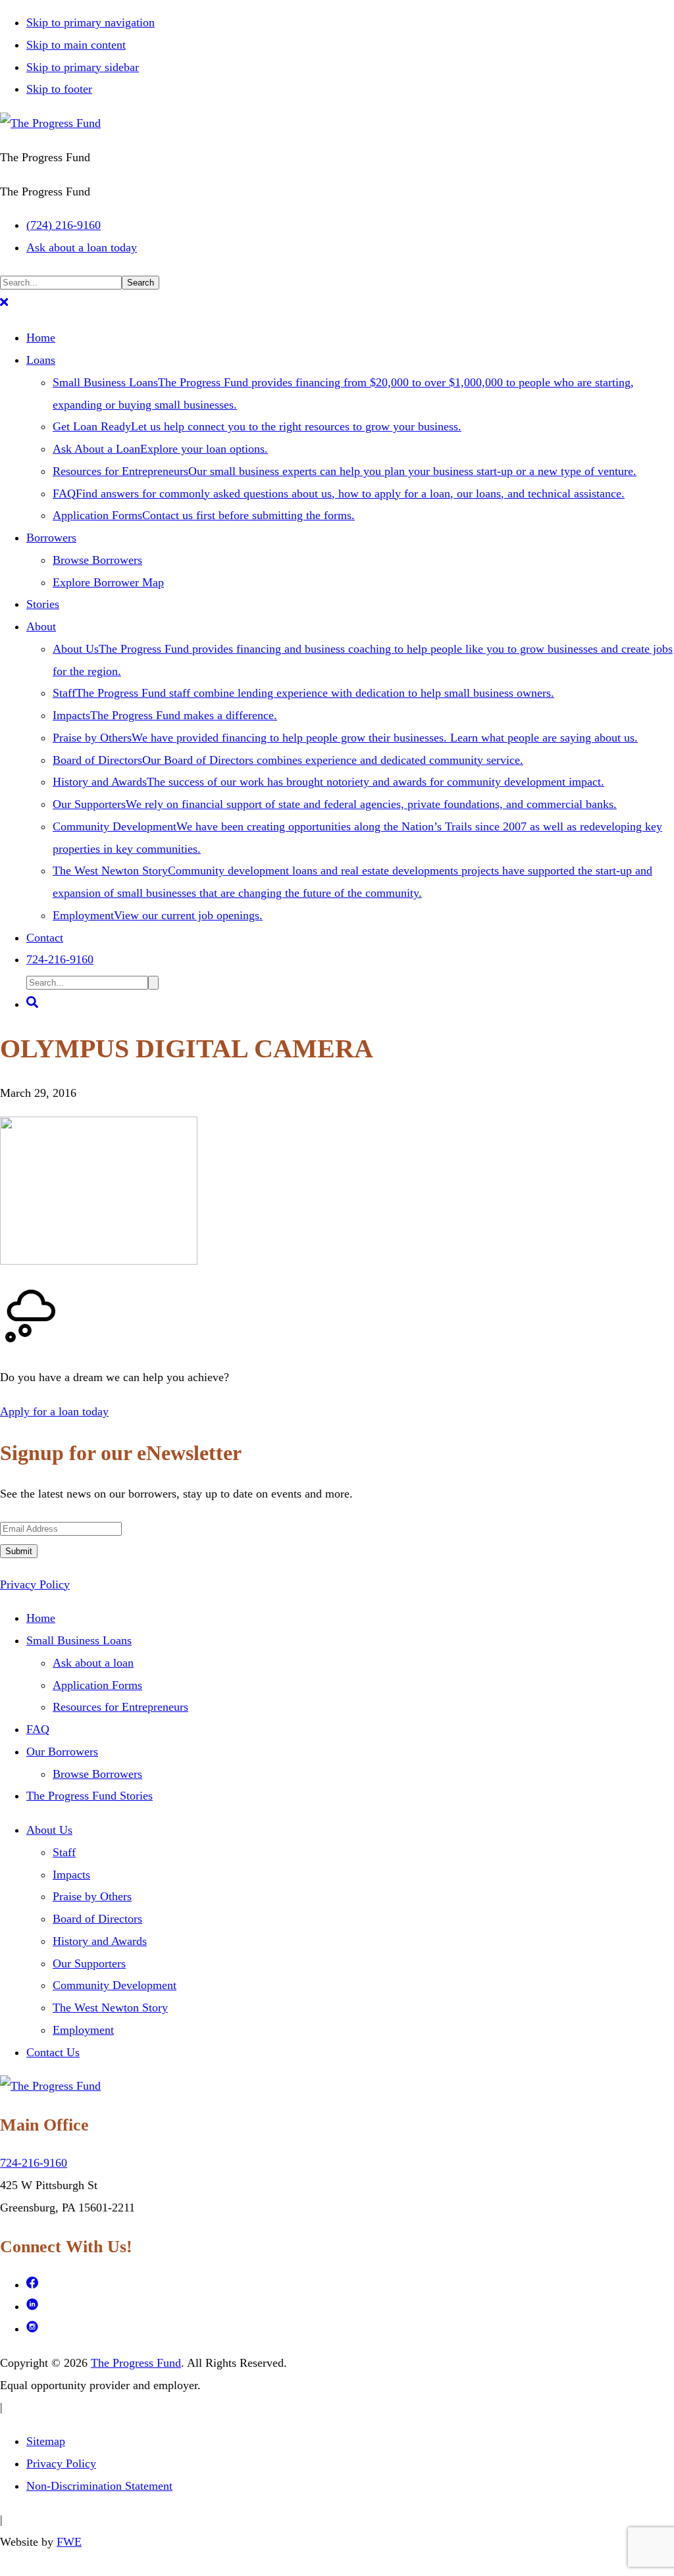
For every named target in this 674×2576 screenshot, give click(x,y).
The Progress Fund (136, 2363)
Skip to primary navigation (91, 22)
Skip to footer (59, 89)
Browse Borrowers (97, 1774)
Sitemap (46, 2441)
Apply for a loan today (54, 1411)
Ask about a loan (93, 1663)
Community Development (115, 1985)
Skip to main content (76, 45)
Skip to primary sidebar (83, 67)
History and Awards (100, 1941)
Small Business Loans (79, 1640)
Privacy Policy (35, 1584)
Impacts (71, 1875)
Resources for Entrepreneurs (120, 1707)
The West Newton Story (110, 2008)
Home (41, 1618)
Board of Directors (97, 1919)
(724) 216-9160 (64, 225)
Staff (64, 1852)
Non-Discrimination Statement (99, 2486)
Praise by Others (92, 1896)
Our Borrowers (62, 1752)
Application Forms (97, 1685)
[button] (4, 304)
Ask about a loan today (82, 247)
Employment (83, 2030)
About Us (49, 1830)
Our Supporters (89, 1963)
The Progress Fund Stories (90, 1796)
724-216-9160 (34, 2163)
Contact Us (53, 2052)
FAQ (38, 1729)
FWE (69, 2542)
